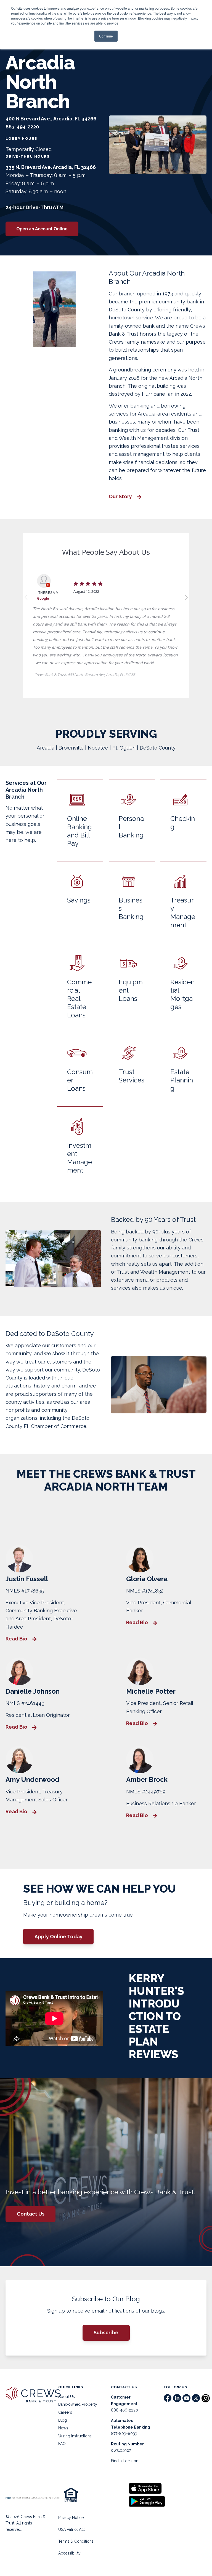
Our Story (121, 497)
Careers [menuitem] (65, 2412)
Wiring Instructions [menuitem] (75, 2436)
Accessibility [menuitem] (69, 2553)
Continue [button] (106, 36)
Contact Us (31, 2214)
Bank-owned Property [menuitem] (78, 2404)
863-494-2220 (22, 127)
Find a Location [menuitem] (125, 2461)
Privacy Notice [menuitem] (71, 2518)
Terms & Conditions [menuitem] (76, 2541)
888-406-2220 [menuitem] (124, 2410)
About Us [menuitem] (67, 2397)
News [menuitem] (63, 2428)
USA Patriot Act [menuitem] (71, 2529)
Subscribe (106, 2333)
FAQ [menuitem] (62, 2444)
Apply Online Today (59, 1937)
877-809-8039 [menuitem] (124, 2434)
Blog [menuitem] (63, 2420)
